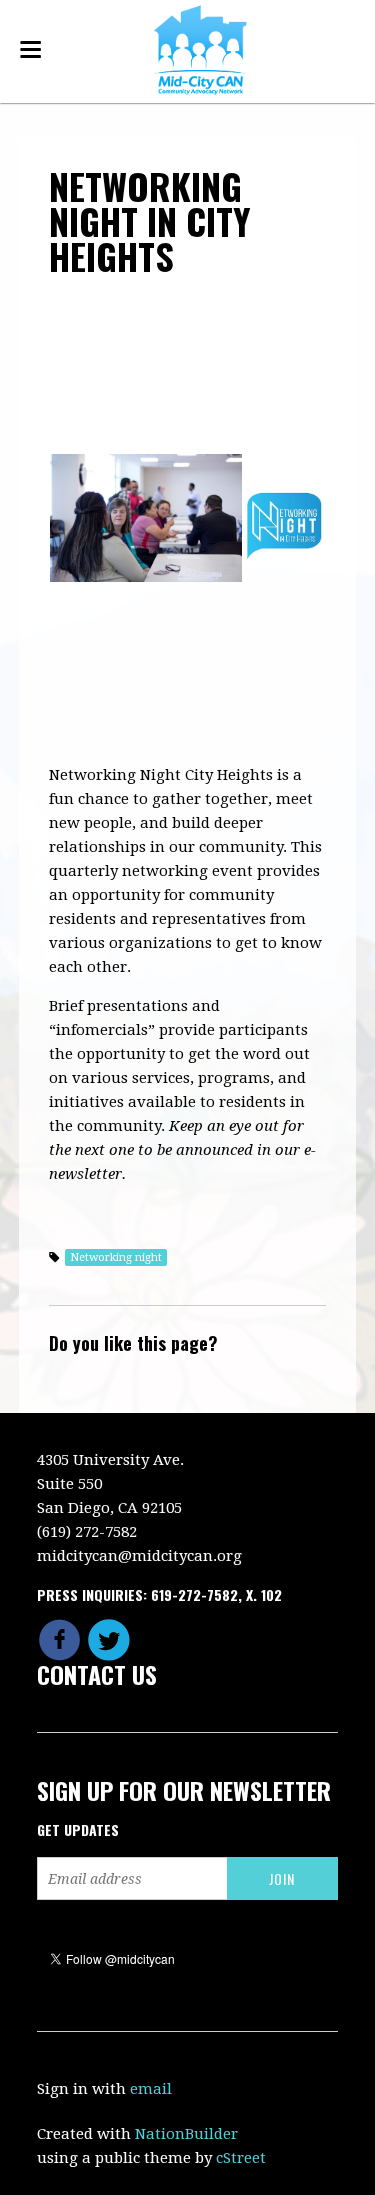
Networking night (116, 1257)
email (151, 2089)
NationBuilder (186, 2134)
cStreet (241, 2158)
